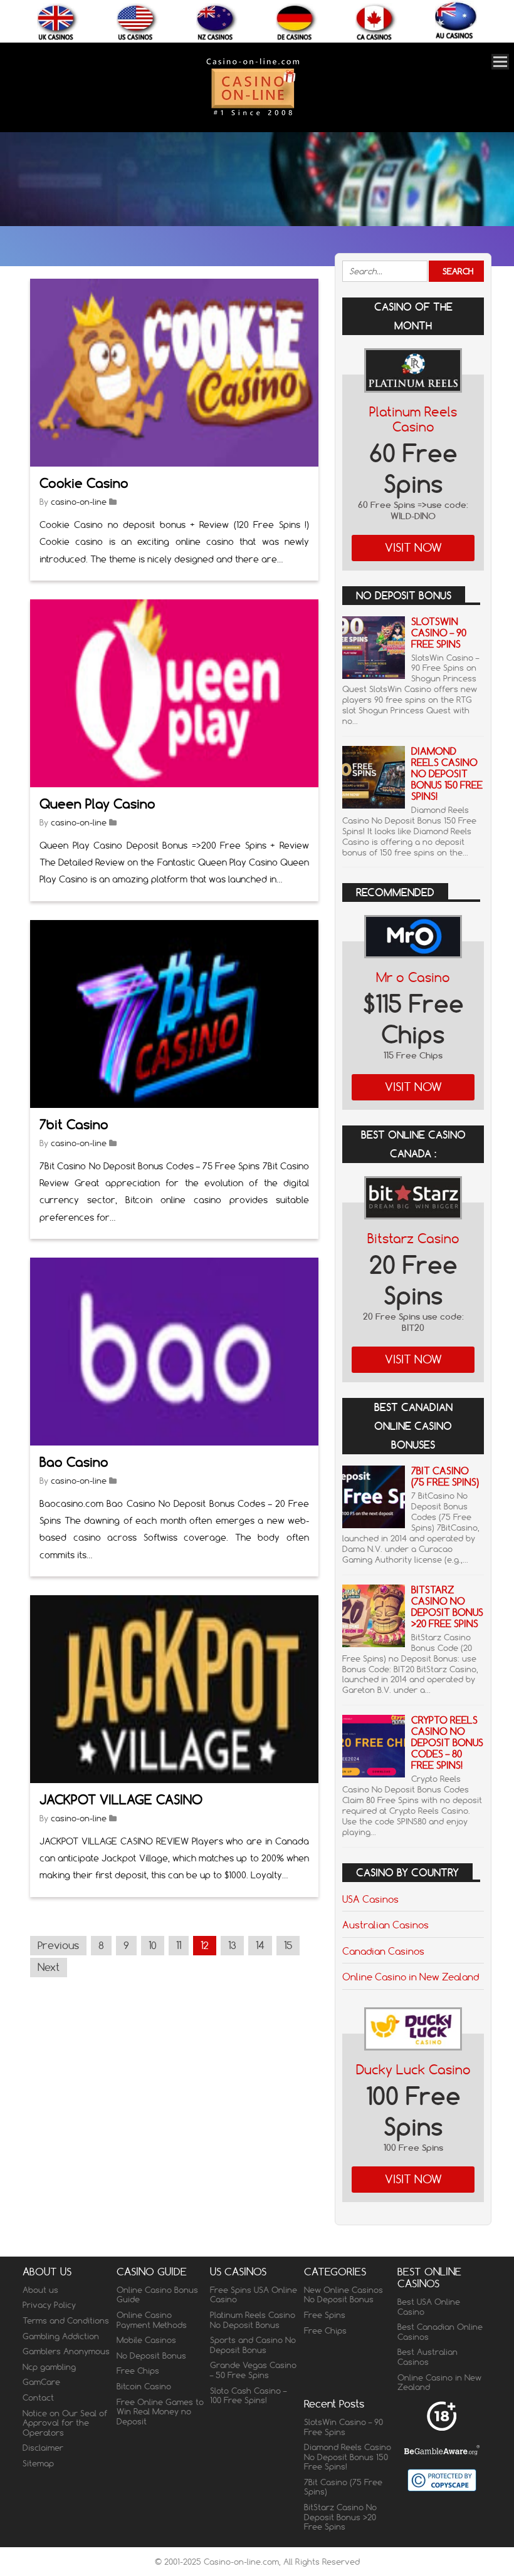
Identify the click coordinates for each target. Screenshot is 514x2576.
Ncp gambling (49, 2367)
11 (179, 1945)
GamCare (41, 2382)
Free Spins (325, 2315)
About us (40, 2290)
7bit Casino (74, 1125)
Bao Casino (74, 1462)
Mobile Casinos (146, 2340)
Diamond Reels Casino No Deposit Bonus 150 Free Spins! (447, 774)
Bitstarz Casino (413, 1239)
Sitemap (38, 2463)
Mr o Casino (413, 977)
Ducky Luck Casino (413, 2070)
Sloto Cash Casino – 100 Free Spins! (248, 2396)
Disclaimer (43, 2448)
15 (288, 1945)
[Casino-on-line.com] (253, 115)
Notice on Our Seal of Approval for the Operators (65, 2423)
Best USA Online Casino (429, 2307)
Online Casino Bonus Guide (157, 2295)
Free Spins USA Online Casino (254, 2295)
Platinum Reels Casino (413, 419)
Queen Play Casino (97, 804)
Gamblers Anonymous (66, 2351)
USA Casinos (370, 1899)
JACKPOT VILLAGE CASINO (121, 1800)
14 (260, 1945)
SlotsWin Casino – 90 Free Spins (439, 633)
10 (153, 1945)
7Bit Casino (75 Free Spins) (445, 1477)
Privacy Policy (49, 2305)
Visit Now (413, 548)
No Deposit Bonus (151, 2356)
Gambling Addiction (61, 2336)
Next (49, 1967)
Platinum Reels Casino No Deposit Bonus (253, 2320)
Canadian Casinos (383, 1951)
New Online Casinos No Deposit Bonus (344, 2295)
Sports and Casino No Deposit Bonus (253, 2345)
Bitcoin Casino (144, 2386)
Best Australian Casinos (427, 2357)
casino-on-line (79, 502)
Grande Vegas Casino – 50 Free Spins (253, 2370)
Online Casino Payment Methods (152, 2320)
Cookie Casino (84, 483)
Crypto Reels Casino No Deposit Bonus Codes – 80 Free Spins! (447, 1743)
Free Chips (138, 2371)
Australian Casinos (385, 1925)
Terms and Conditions (66, 2320)
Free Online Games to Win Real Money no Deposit (160, 2412)
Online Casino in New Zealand (411, 1977)
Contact (38, 2398)
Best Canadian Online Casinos (440, 2332)
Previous (58, 1945)
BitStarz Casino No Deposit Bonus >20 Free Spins (447, 1607)
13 (232, 1945)
